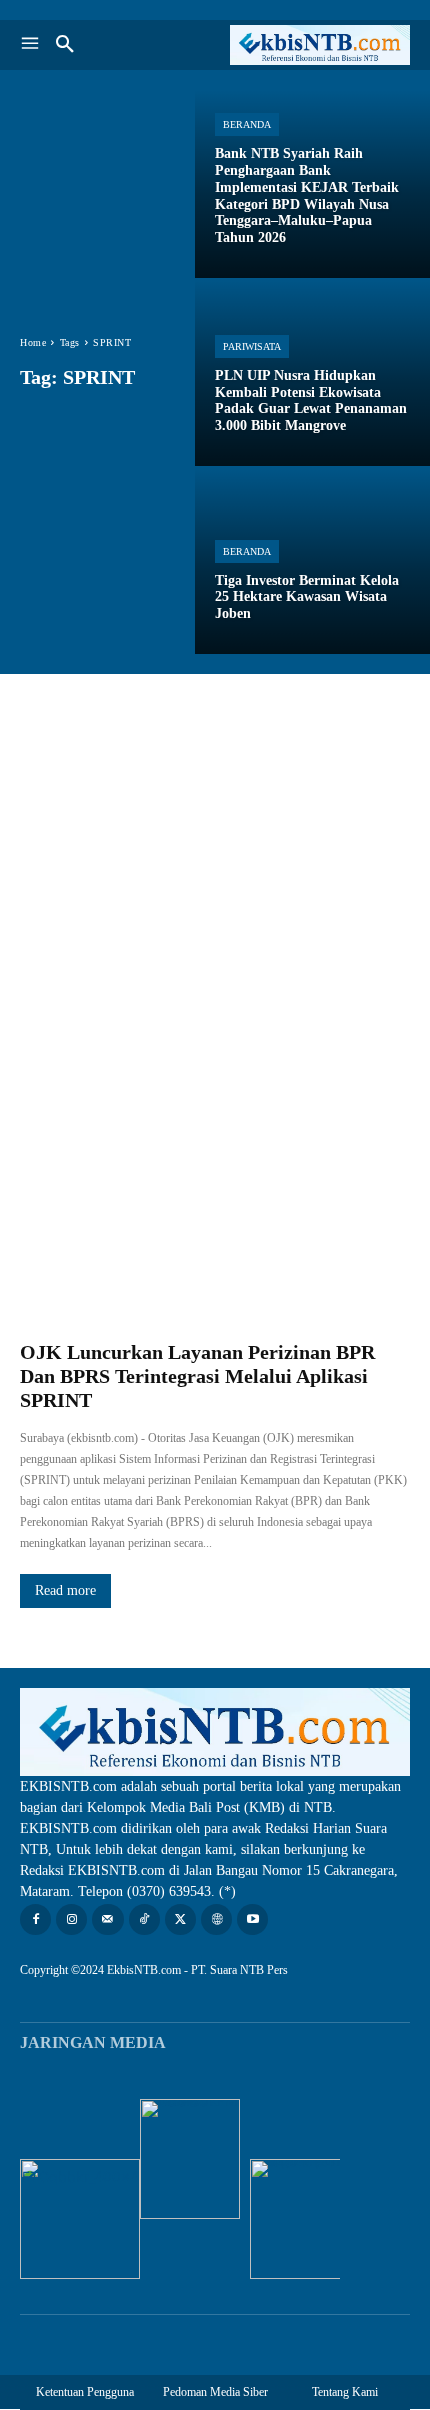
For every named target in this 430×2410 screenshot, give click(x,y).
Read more (65, 1590)
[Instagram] (71, 1919)
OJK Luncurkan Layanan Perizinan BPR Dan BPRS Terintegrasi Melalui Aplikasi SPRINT (197, 1376)
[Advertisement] (215, 899)
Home (33, 342)
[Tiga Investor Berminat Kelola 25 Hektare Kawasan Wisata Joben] (312, 560)
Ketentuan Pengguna (85, 2392)
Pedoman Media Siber (215, 2392)
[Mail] (107, 1919)
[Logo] (312, 45)
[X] (180, 1919)
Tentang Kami (345, 2392)
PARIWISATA (252, 346)
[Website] (216, 1919)
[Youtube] (252, 1919)
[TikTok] (144, 1919)
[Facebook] (35, 1919)
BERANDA (247, 124)
